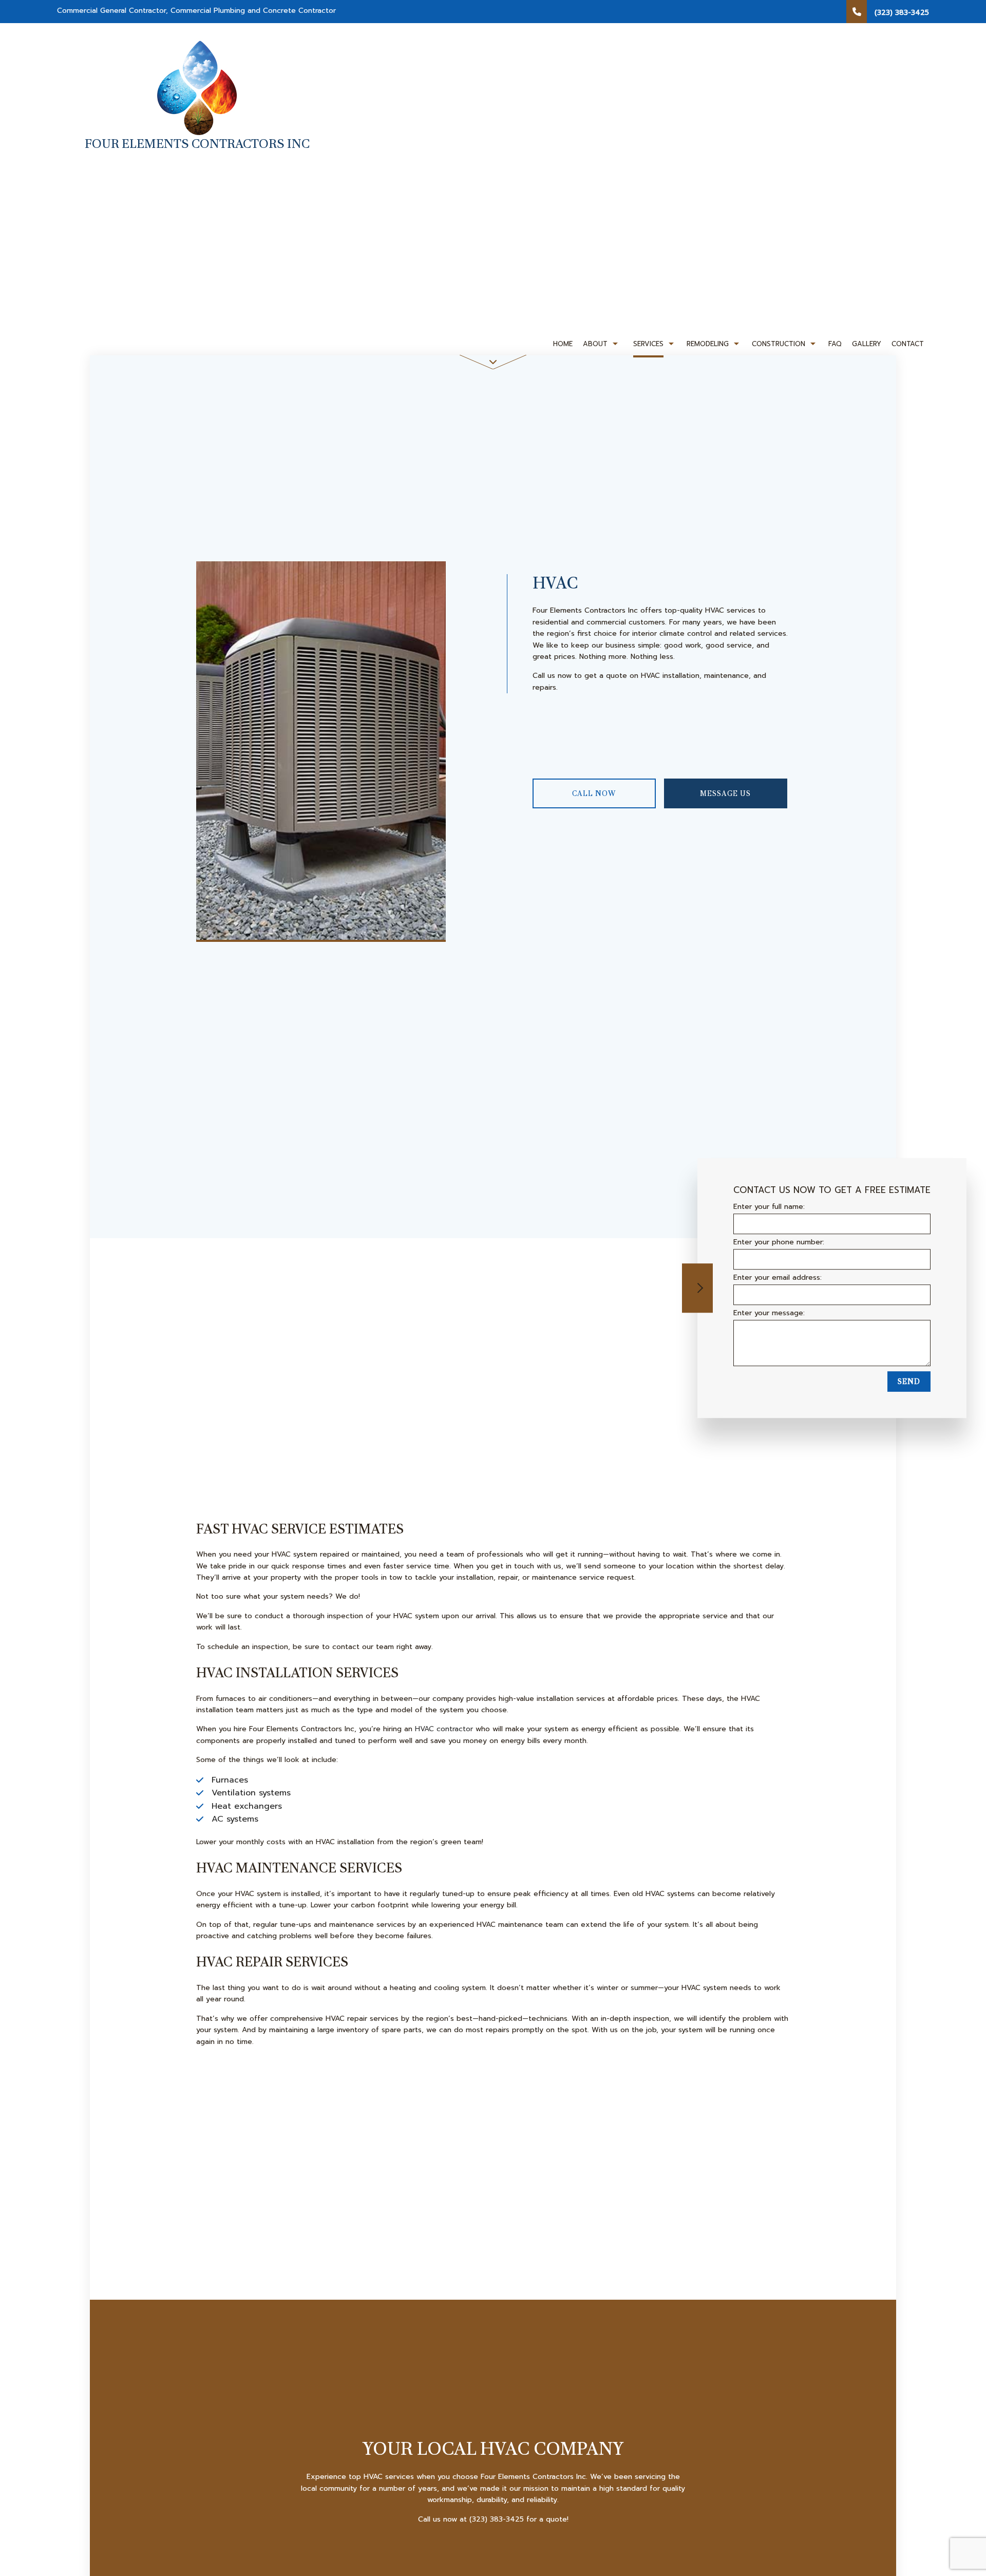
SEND (909, 1382)
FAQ (835, 344)
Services (648, 344)
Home (563, 344)
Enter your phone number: (779, 1242)
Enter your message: (769, 1313)
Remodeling (708, 344)
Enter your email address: (778, 1278)
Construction (779, 344)
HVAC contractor (444, 1729)
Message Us (725, 793)
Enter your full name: (769, 1207)
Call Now (594, 793)
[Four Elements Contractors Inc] (197, 87)
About (595, 344)
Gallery (867, 344)
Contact (908, 344)
